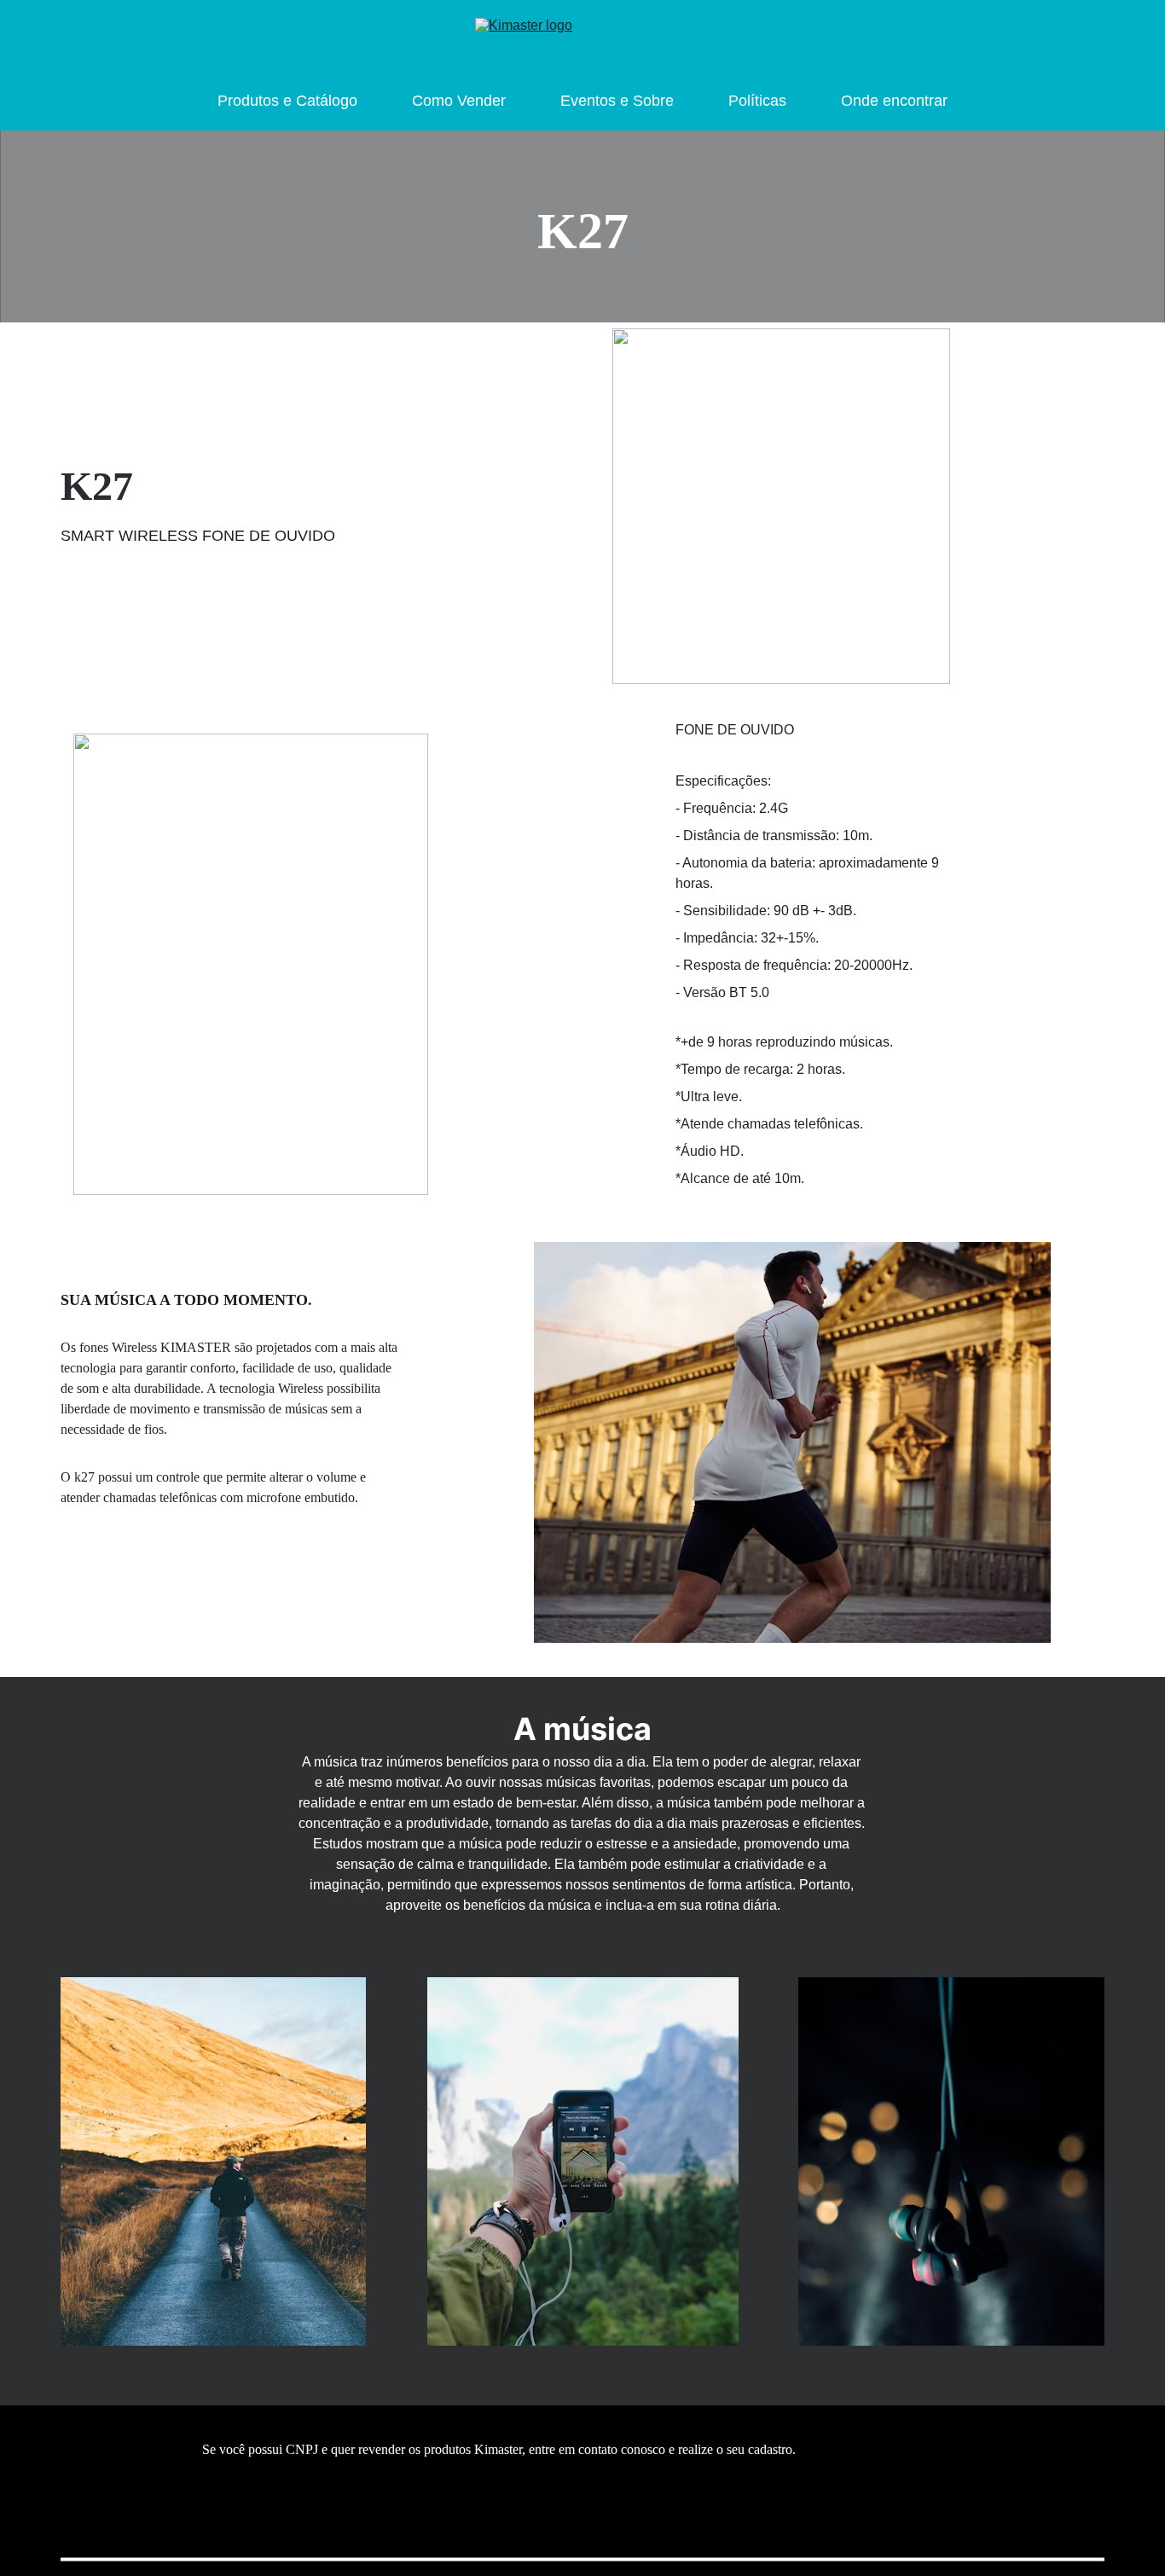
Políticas (757, 101)
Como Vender (459, 101)
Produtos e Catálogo (287, 101)
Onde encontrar (894, 101)
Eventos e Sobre (617, 101)
